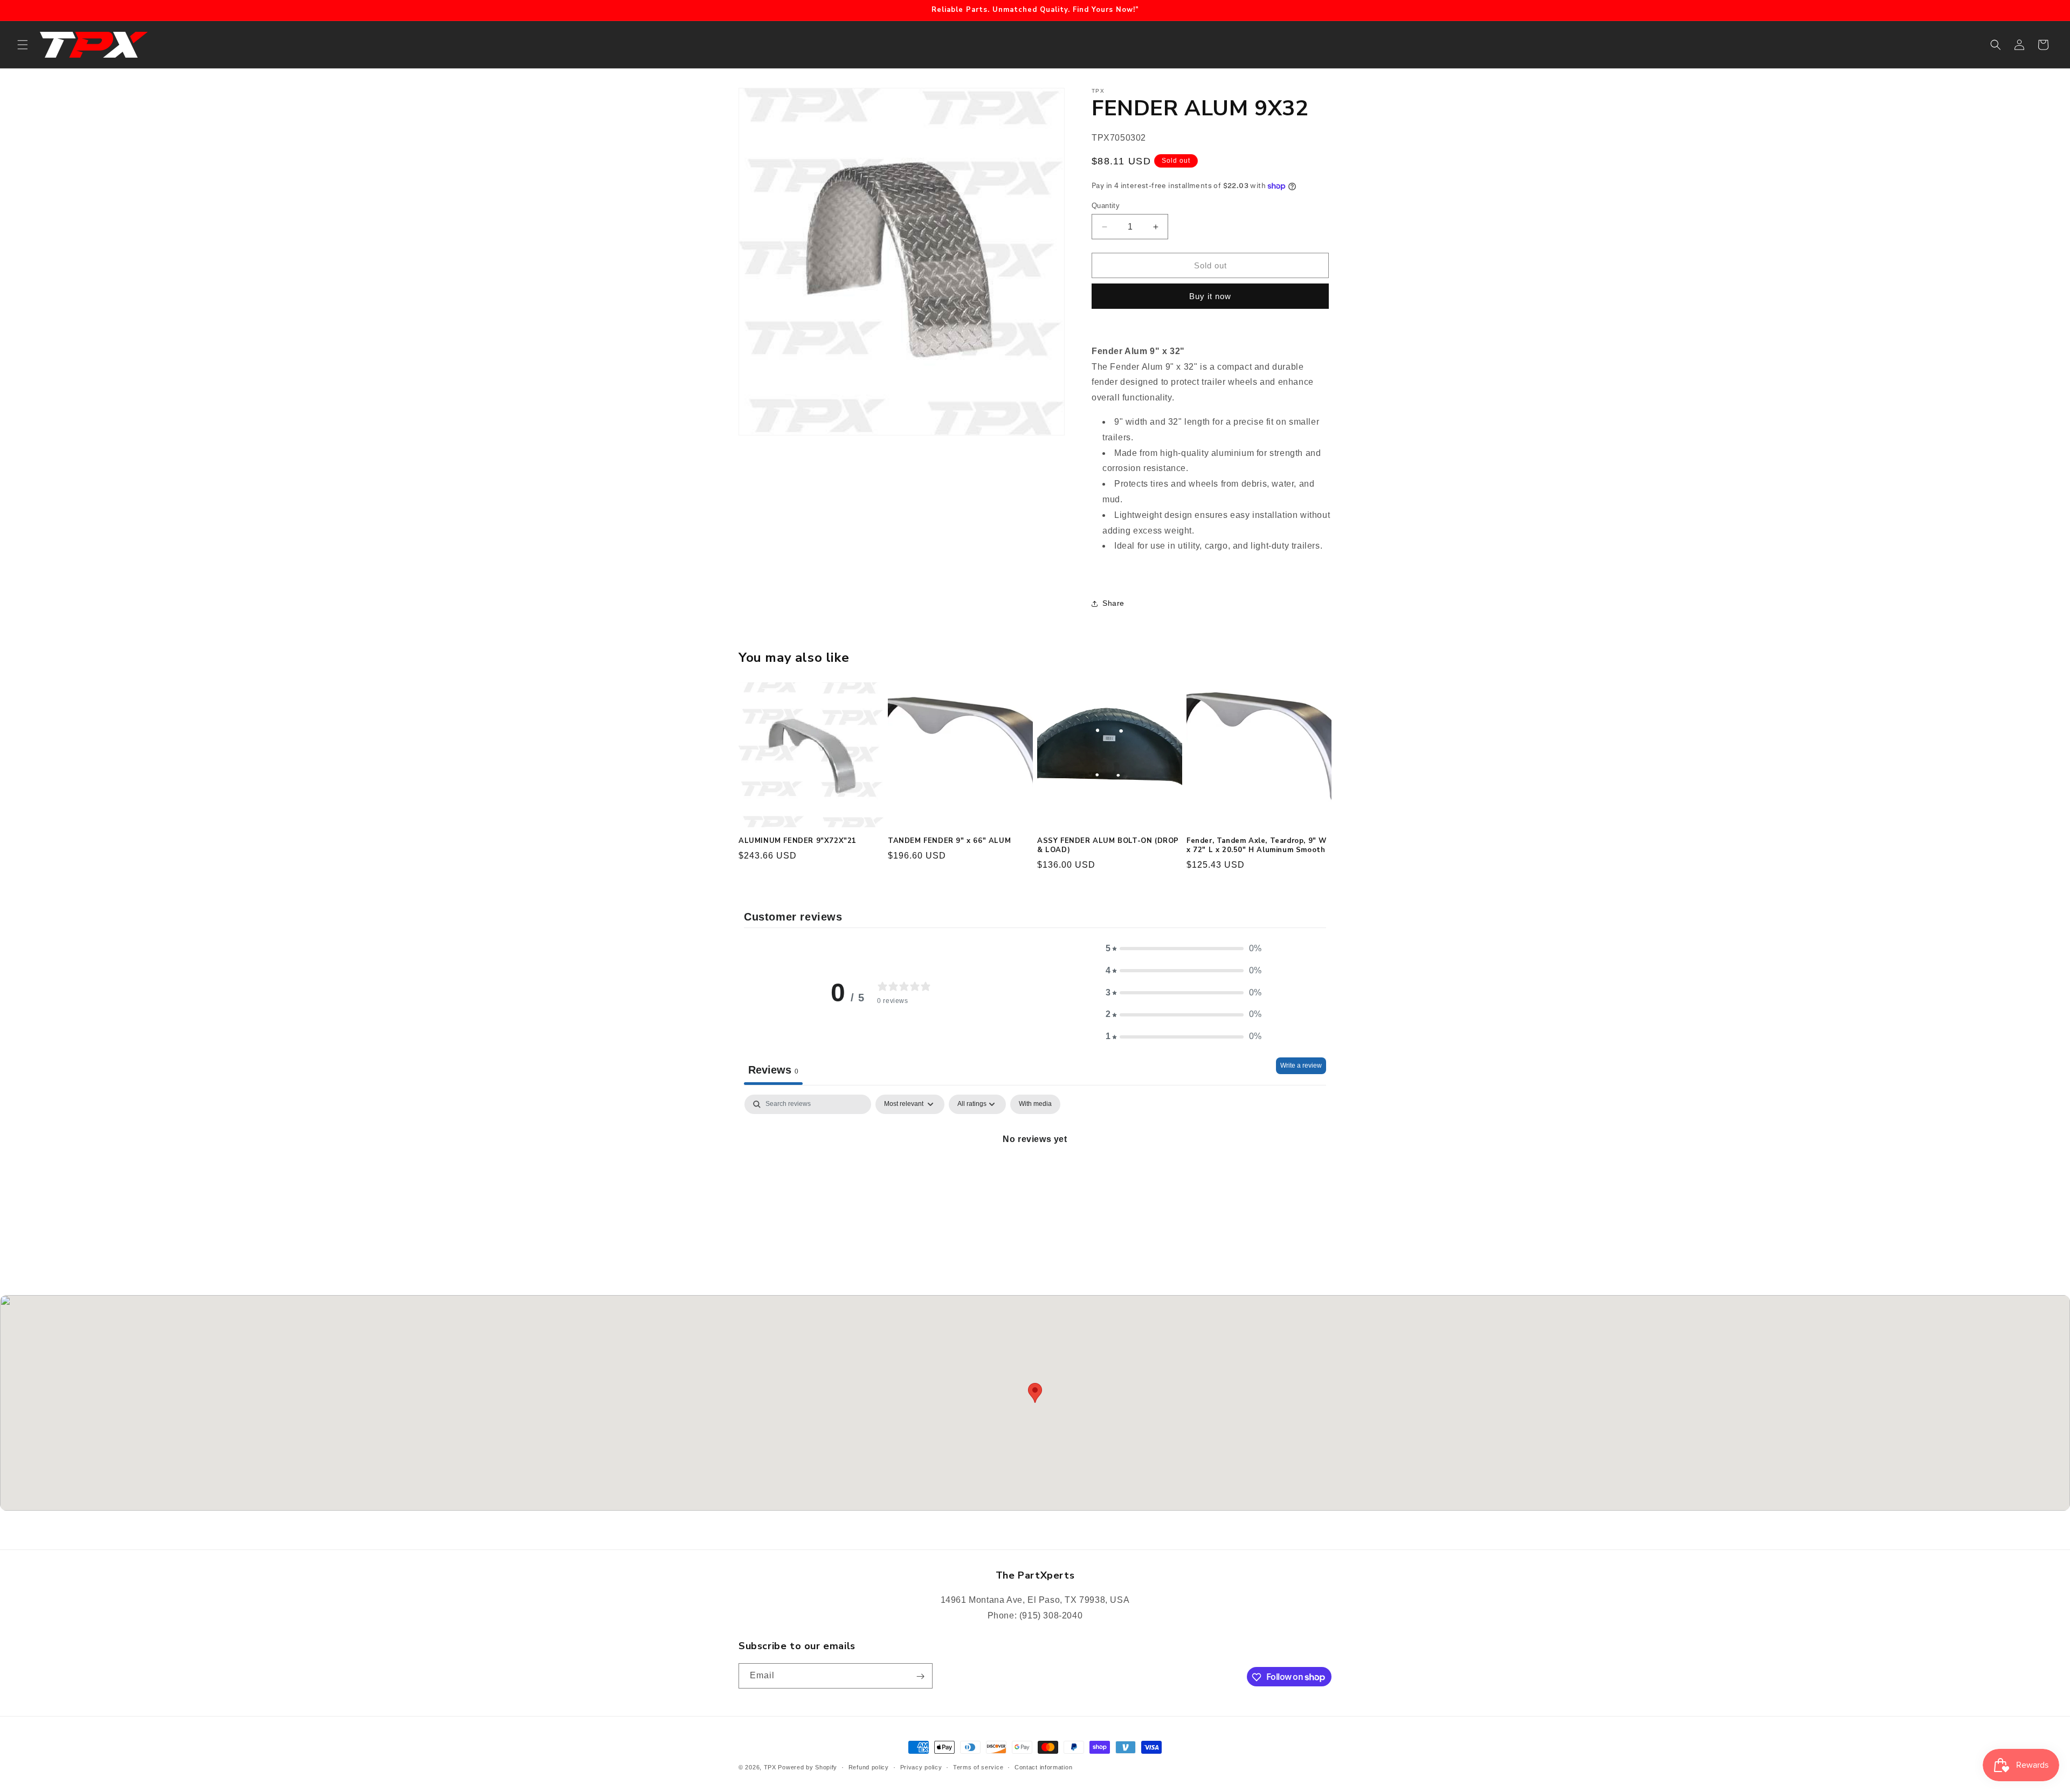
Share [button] (1113, 603)
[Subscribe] (920, 1676)
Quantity (1106, 206)
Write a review (1301, 1065)
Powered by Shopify (808, 1767)
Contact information (1043, 1767)
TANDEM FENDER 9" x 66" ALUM (949, 841)
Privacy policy (921, 1767)
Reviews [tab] (773, 1070)
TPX (770, 1767)
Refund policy (869, 1767)
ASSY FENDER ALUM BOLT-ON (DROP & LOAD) (1108, 846)
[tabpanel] (1035, 1176)
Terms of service (978, 1767)
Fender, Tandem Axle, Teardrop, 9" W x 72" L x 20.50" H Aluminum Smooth (1257, 846)
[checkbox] (1035, 1104)
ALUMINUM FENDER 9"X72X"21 (798, 841)
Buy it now (1210, 296)
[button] (23, 45)
